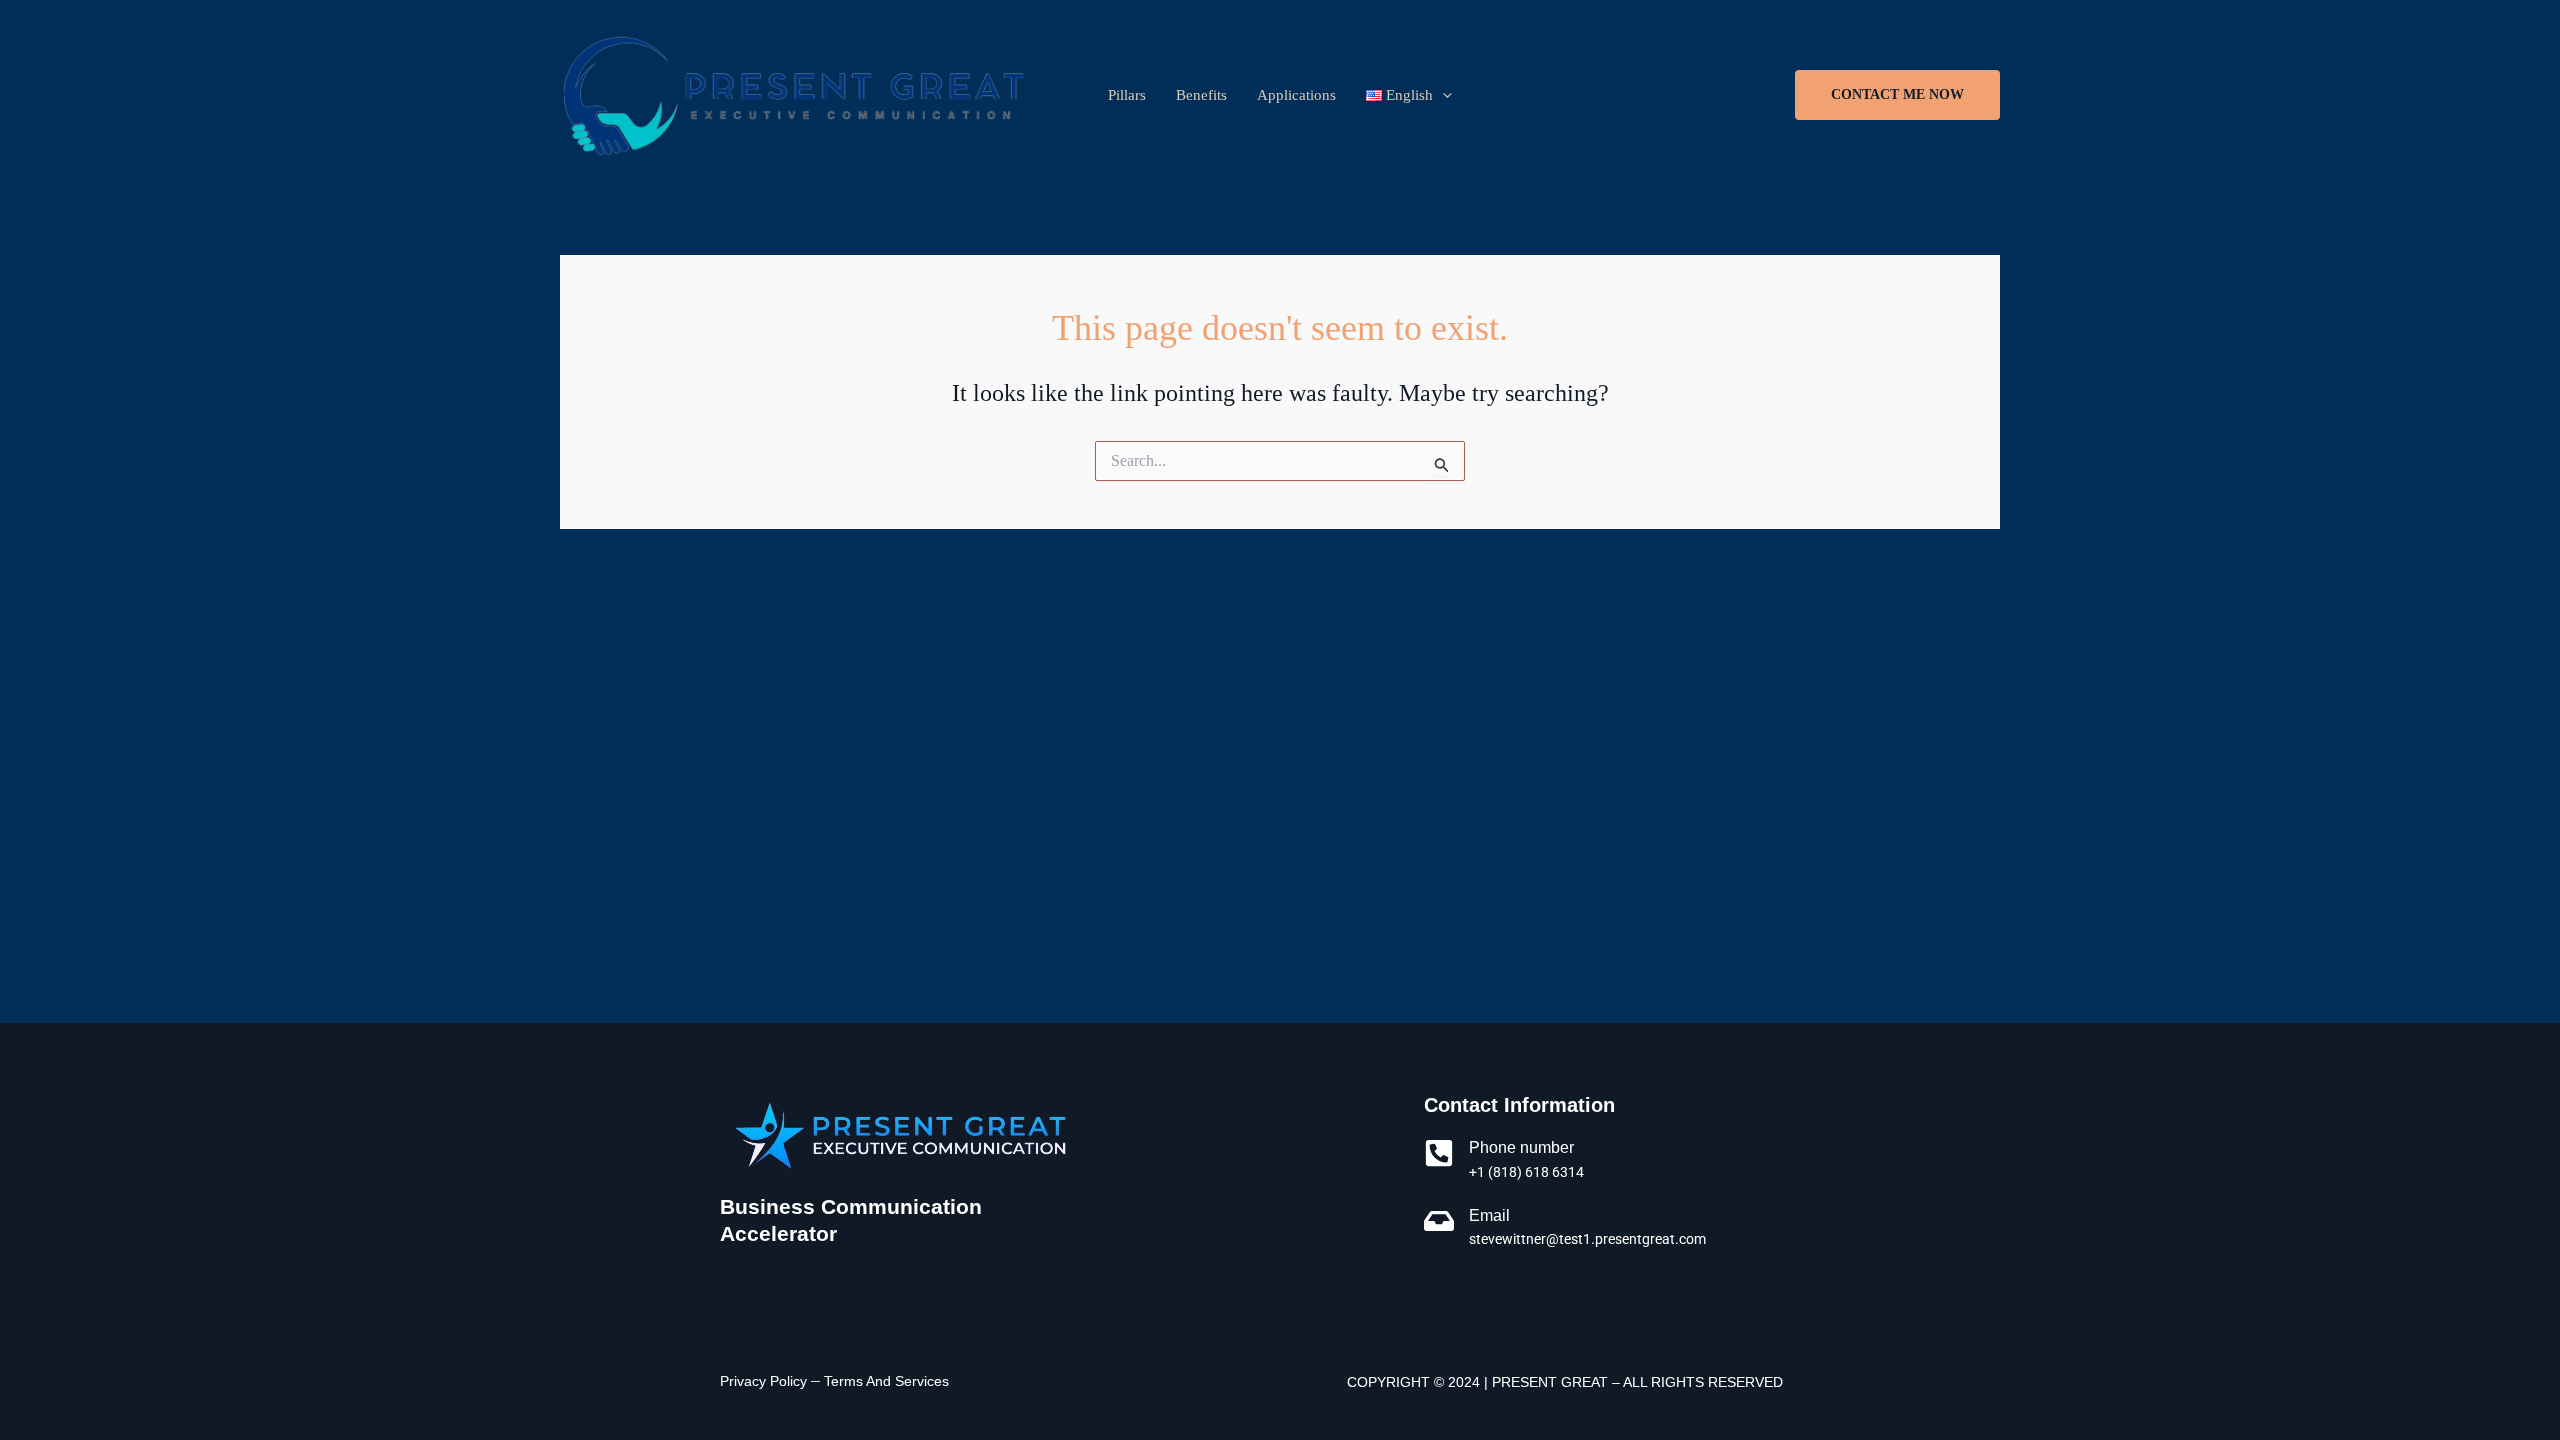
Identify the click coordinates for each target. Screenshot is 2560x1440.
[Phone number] (1439, 1153)
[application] (1442, 95)
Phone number (1521, 1147)
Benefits (1201, 95)
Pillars (1127, 95)
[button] (1897, 95)
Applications (1296, 95)
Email (1489, 1215)
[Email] (1439, 1221)
